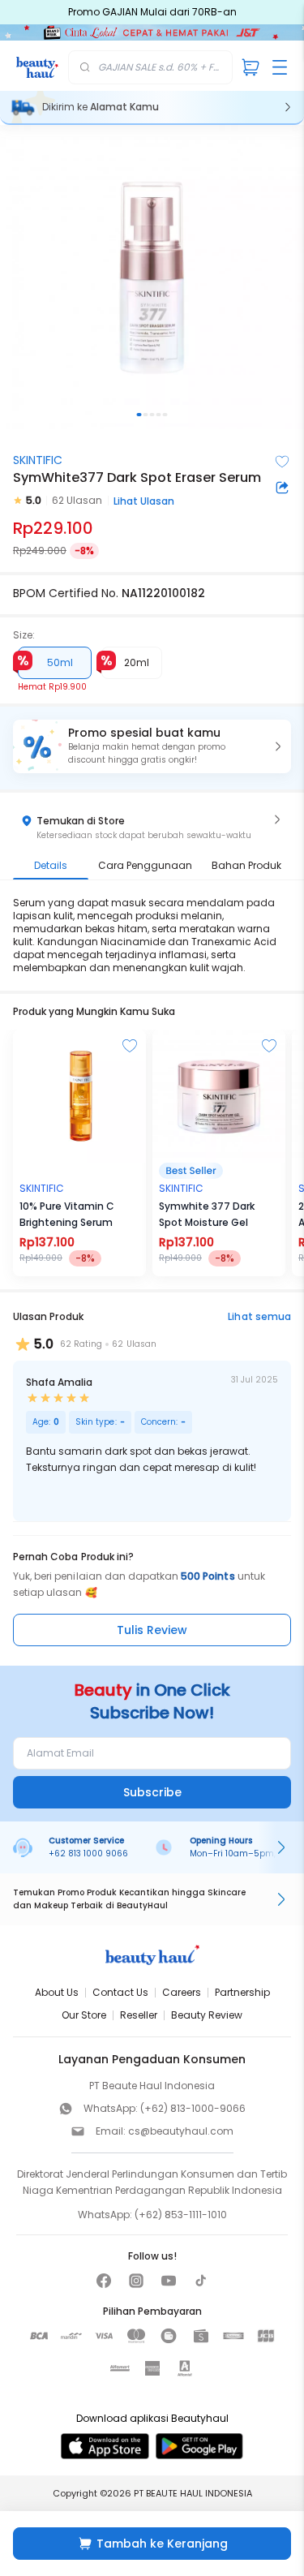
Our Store (84, 2015)
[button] (152, 746)
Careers (182, 1992)
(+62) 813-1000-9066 (193, 2108)
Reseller (139, 2015)
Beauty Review (207, 2015)
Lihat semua (259, 1316)
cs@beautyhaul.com (181, 2131)
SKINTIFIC (38, 460)
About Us (57, 1992)
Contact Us (120, 1992)
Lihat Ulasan (144, 501)
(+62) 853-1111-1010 (181, 2215)
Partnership (242, 1992)
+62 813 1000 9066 (88, 1854)
